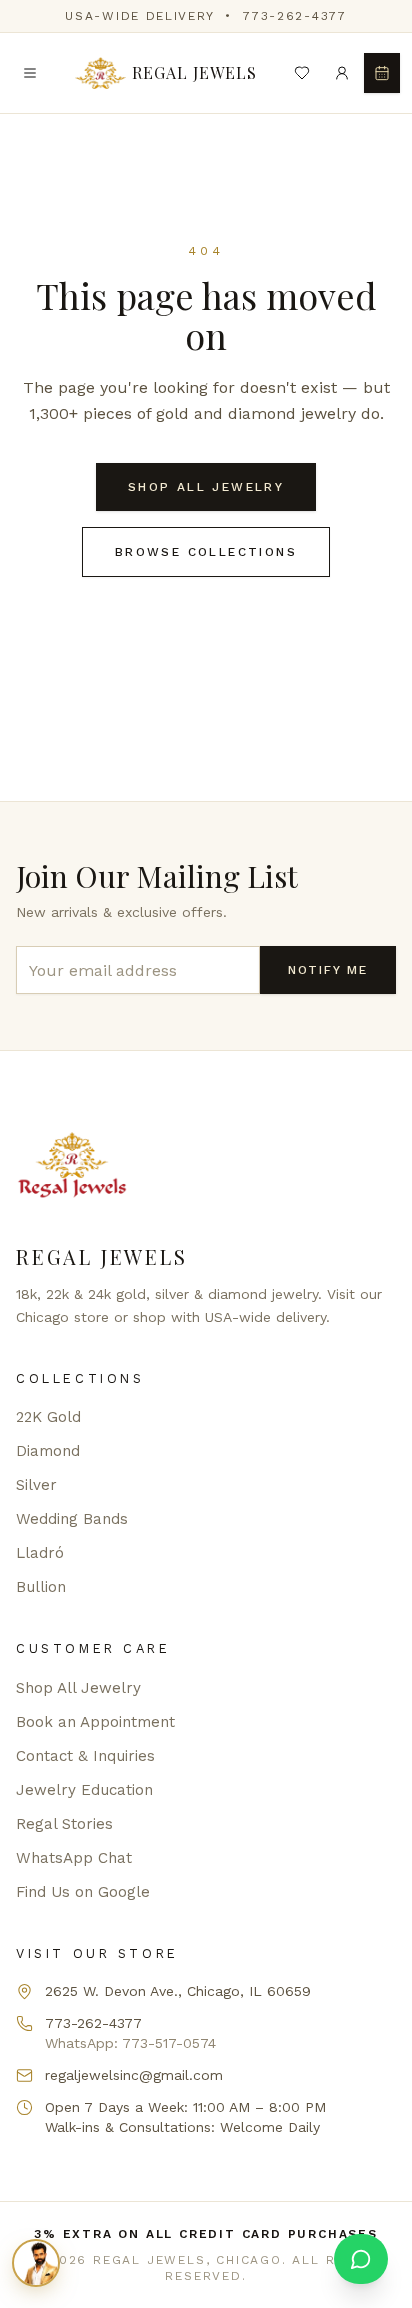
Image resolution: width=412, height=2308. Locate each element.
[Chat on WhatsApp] (361, 2259)
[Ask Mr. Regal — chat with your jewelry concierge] (36, 2263)
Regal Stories (64, 1824)
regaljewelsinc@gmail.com (134, 2075)
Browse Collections (206, 552)
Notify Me (328, 970)
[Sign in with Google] (342, 73)
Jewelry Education (84, 1790)
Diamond (48, 1451)
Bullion (41, 1587)
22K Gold (48, 1417)
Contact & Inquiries (85, 1756)
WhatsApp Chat (74, 1858)
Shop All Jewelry (206, 487)
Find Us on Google (83, 1892)
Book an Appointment (95, 1722)
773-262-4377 (294, 16)
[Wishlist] (302, 73)
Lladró (40, 1553)
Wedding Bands (72, 1519)
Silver (36, 1485)
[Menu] (30, 73)
